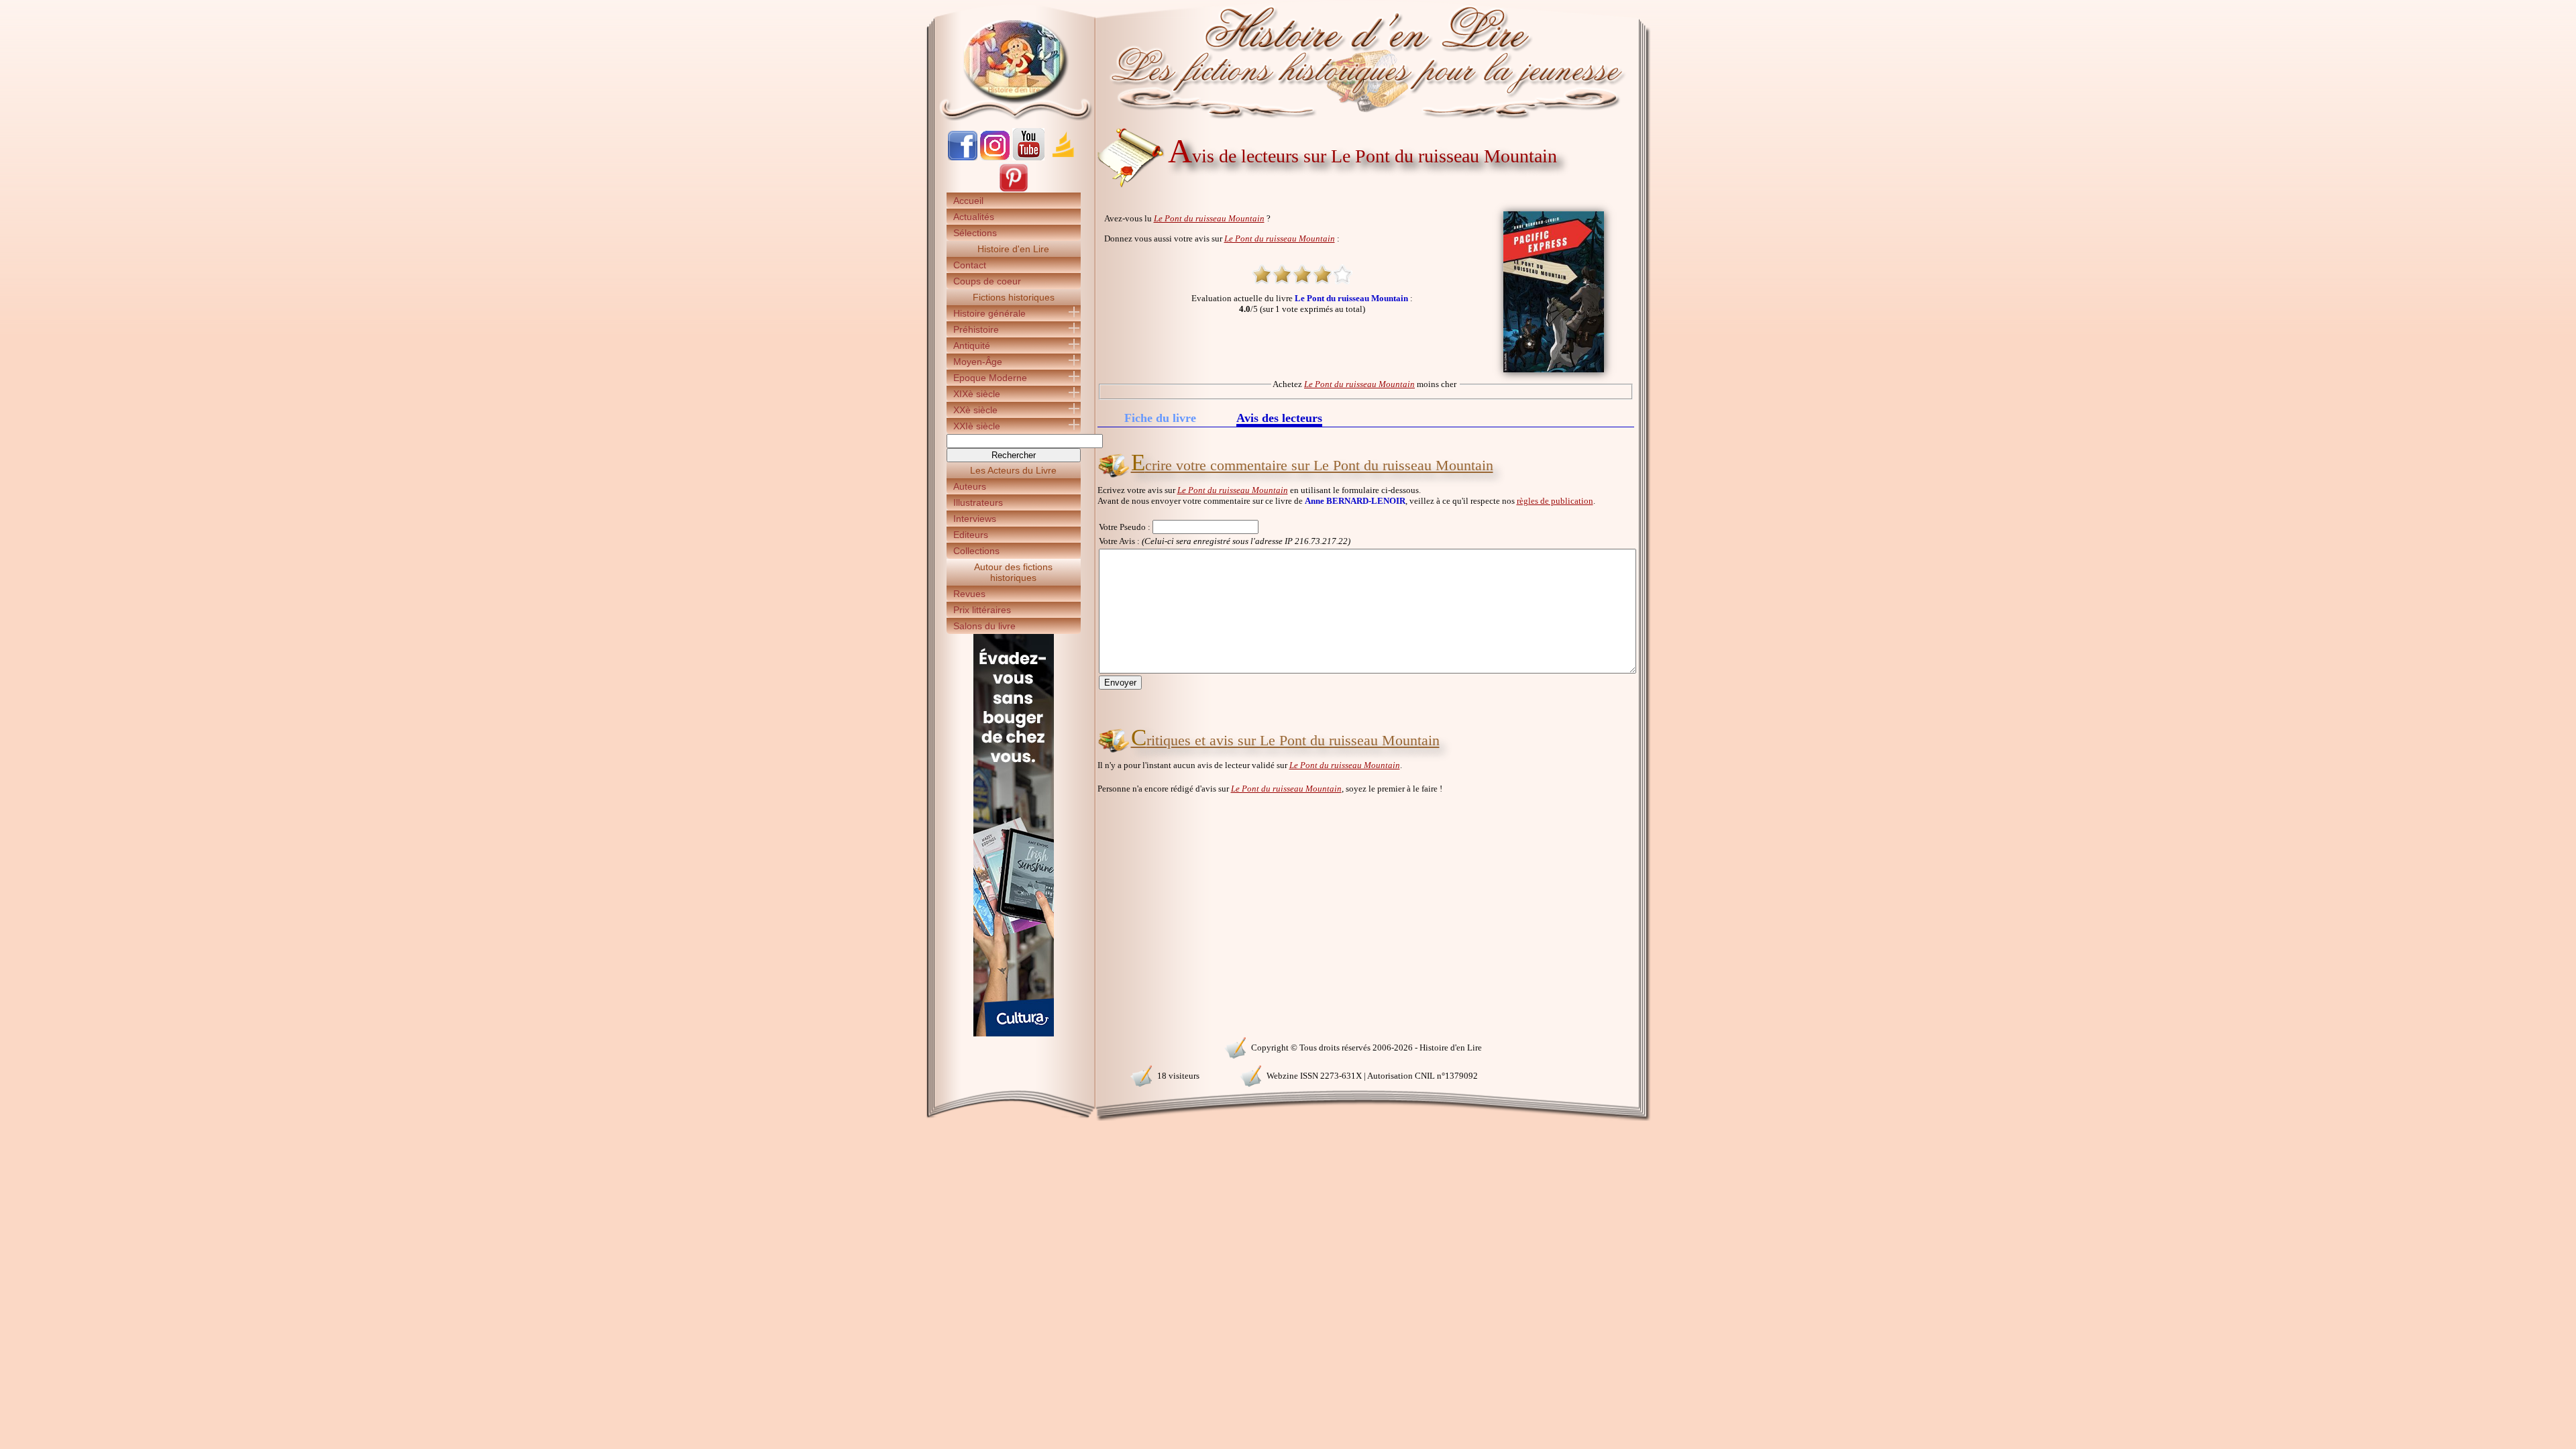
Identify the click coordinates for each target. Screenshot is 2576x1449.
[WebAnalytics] (1013, 1046)
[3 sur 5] (1302, 274)
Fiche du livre (1160, 418)
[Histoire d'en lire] (1288, 60)
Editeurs (971, 535)
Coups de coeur (987, 281)
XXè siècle (975, 410)
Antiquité (972, 345)
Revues (969, 594)
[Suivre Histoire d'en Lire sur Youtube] (1028, 157)
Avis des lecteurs (1279, 419)
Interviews (975, 519)
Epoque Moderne (990, 378)
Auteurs (970, 486)
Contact (970, 265)
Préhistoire (976, 329)
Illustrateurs (978, 502)
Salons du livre (984, 626)
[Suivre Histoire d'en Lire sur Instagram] (995, 157)
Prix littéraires (982, 610)
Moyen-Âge (978, 362)
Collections (976, 551)
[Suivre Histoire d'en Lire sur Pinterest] (1014, 190)
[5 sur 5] (1342, 274)
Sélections (975, 233)
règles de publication (1555, 501)
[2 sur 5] (1282, 274)
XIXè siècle (977, 394)
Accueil (968, 201)
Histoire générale (989, 313)
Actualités (974, 217)
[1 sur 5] (1262, 274)
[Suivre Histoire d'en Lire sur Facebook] (963, 157)
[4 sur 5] (1322, 274)
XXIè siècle (977, 426)
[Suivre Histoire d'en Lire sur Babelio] (1063, 157)
